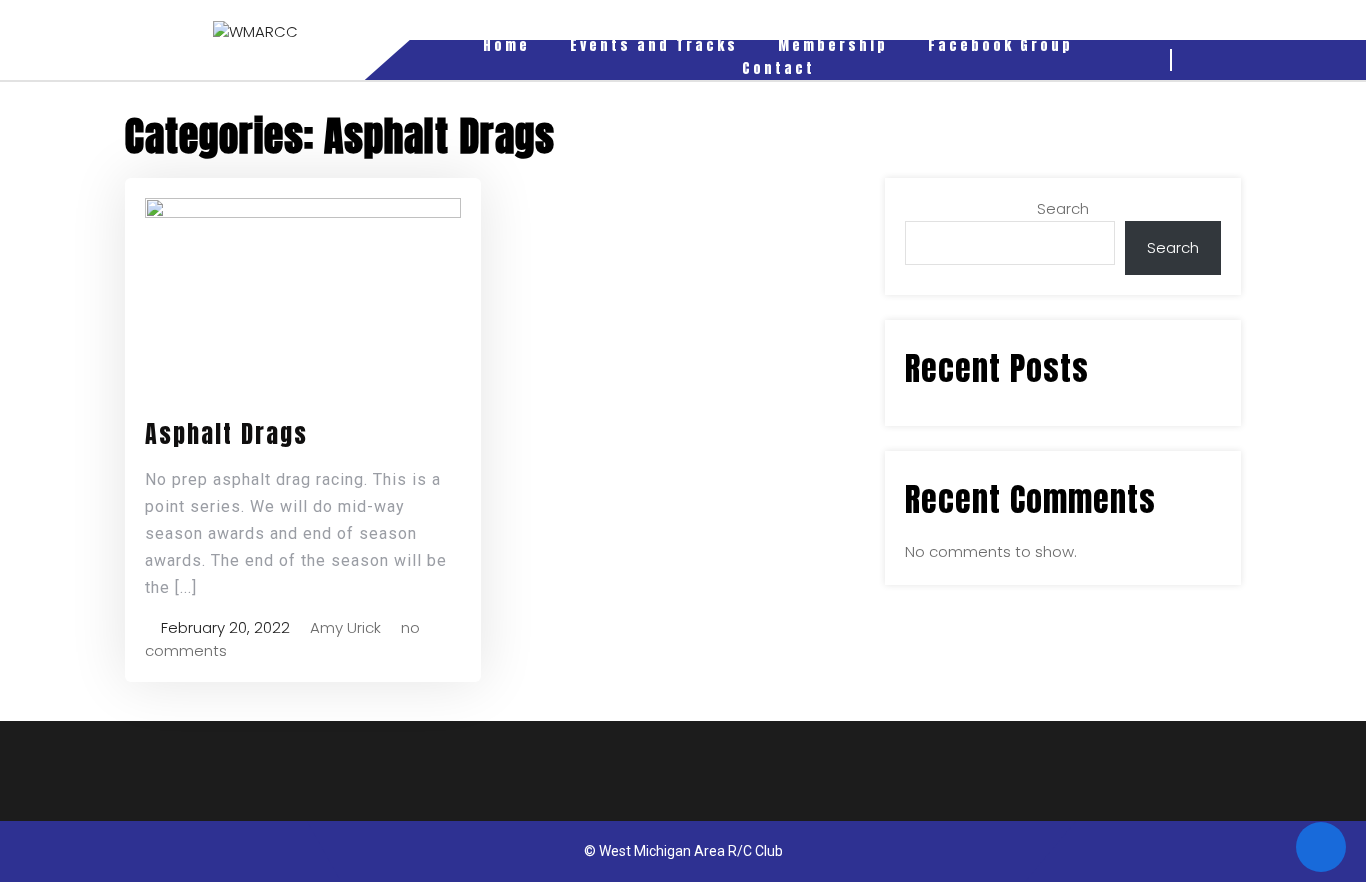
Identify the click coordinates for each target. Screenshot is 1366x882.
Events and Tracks (654, 45)
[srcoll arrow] (1321, 847)
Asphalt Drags (226, 434)
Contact (778, 68)
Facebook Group (1000, 45)
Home (506, 45)
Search (1063, 208)
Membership (833, 45)
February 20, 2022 (223, 627)
